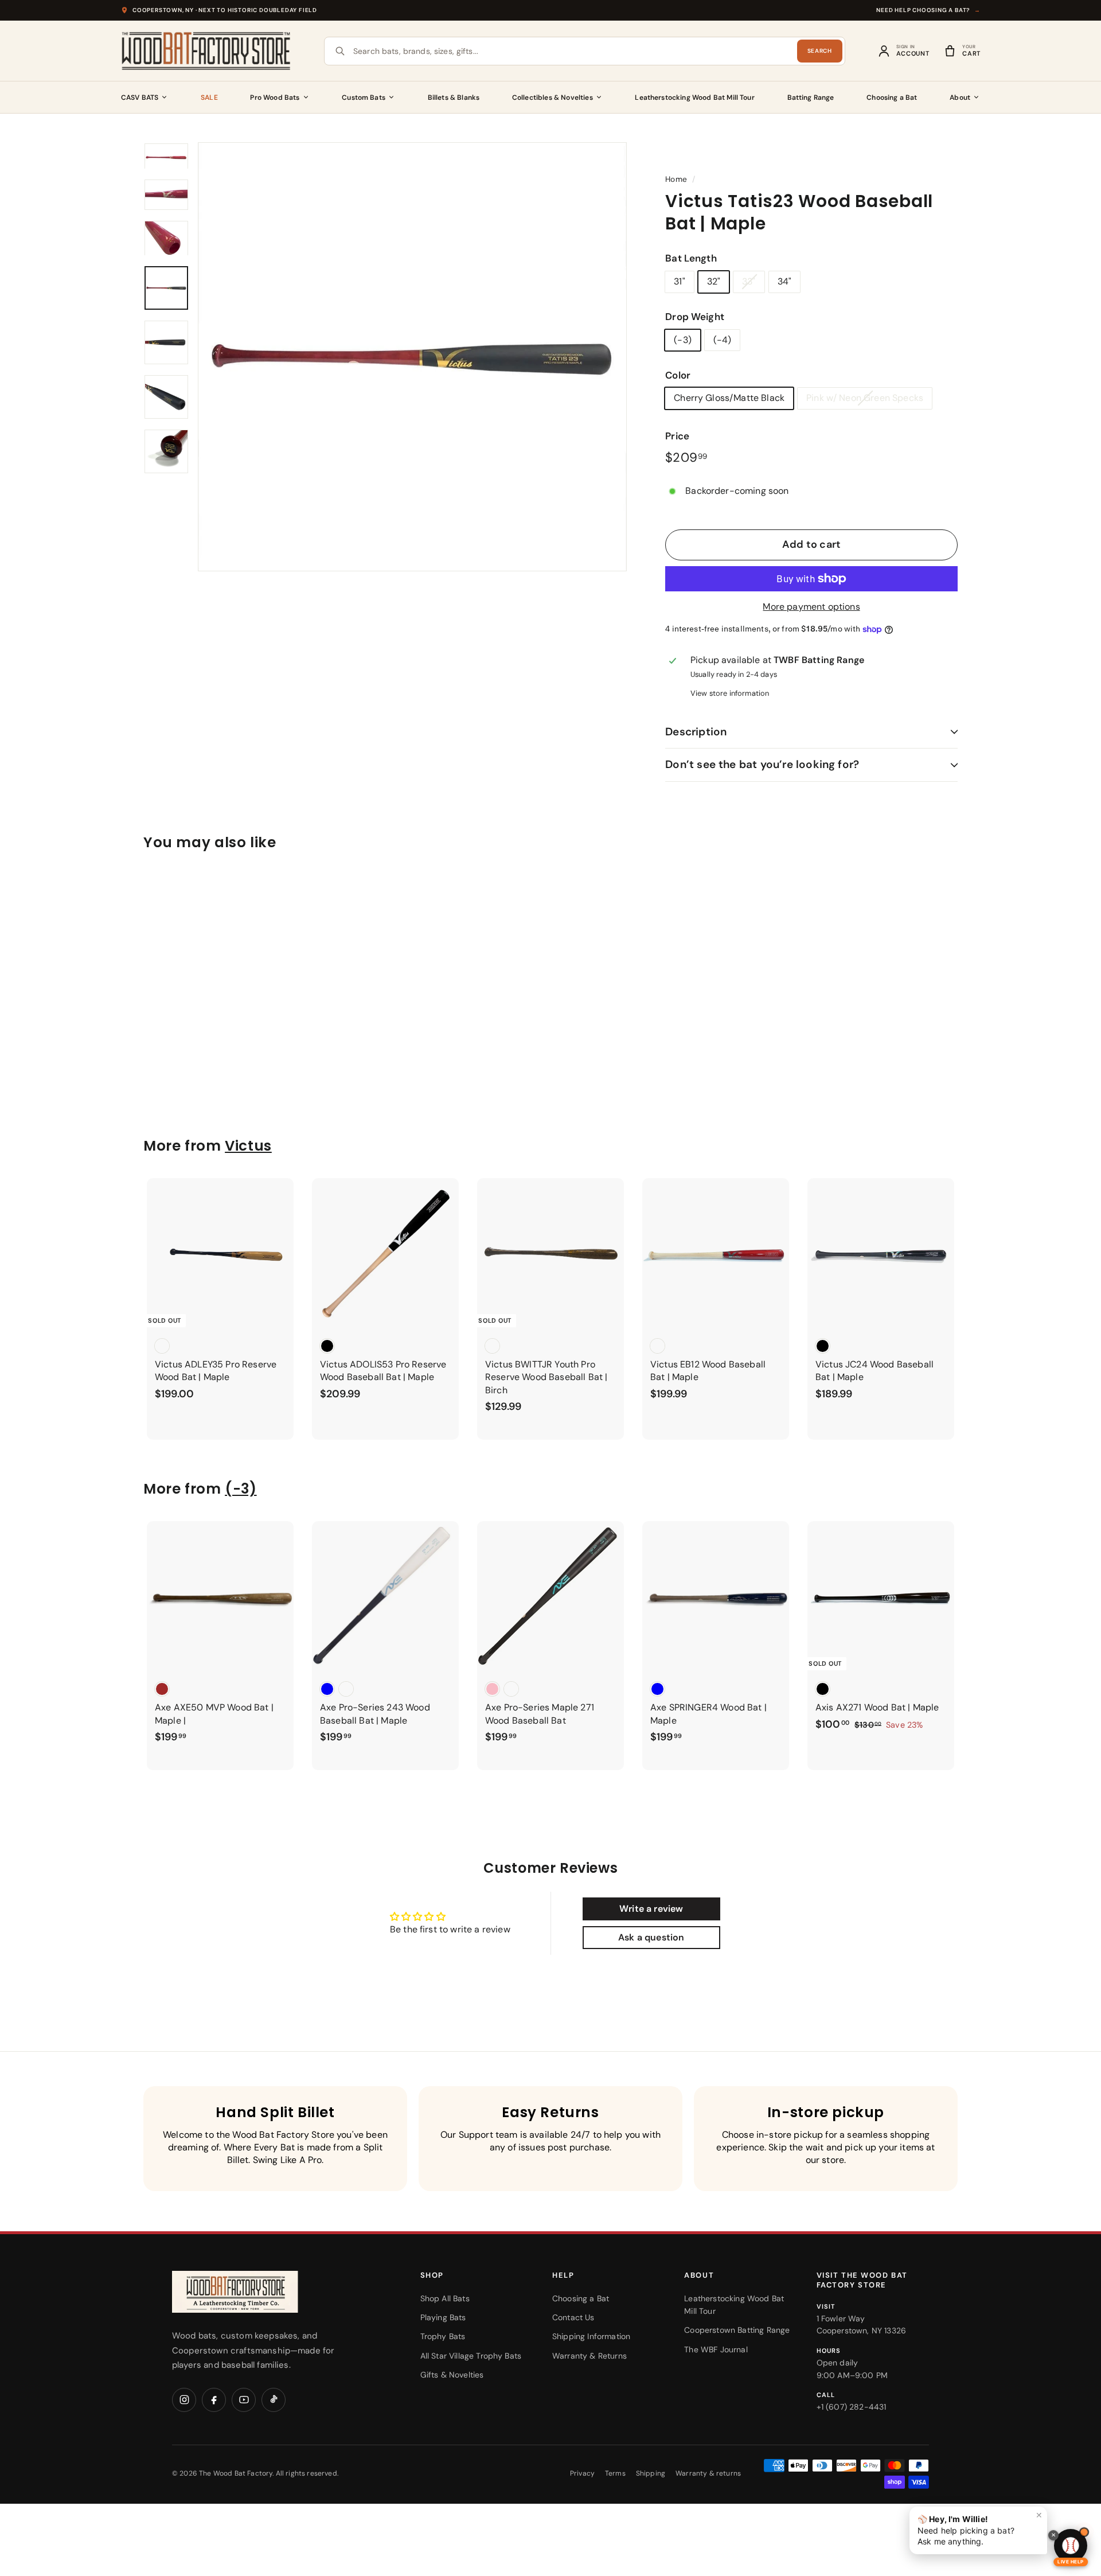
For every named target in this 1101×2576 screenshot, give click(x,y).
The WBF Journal (716, 2349)
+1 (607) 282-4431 (852, 2407)
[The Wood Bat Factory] (206, 51)
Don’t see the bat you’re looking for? (762, 764)
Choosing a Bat (892, 98)
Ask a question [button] (651, 1937)
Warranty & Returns (589, 2356)
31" (679, 281)
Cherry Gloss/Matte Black (729, 398)
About (960, 98)
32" (714, 281)
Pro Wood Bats (275, 98)
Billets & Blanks (454, 98)
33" (749, 281)
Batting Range (811, 98)
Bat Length (691, 258)
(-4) (723, 340)
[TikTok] (274, 2400)
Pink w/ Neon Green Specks (865, 398)
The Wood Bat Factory (236, 2473)
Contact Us (573, 2317)
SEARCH (820, 51)
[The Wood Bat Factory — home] (258, 2292)
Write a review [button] (651, 1909)
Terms (615, 2473)
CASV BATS (140, 98)
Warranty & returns (708, 2473)
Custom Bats (364, 98)
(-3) (683, 340)
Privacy (582, 2473)
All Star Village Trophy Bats (471, 2356)
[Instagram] (184, 2400)
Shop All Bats (445, 2298)
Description (696, 732)
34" (784, 281)
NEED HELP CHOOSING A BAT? (928, 10)
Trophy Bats (443, 2336)
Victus (248, 1146)
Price (677, 436)
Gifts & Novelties (452, 2375)
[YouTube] (244, 2400)
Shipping (651, 2473)
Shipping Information (591, 2336)
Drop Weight (695, 317)
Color (678, 375)
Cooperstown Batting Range (737, 2330)
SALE (209, 98)
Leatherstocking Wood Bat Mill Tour (694, 98)
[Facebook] (214, 2400)
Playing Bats (443, 2317)
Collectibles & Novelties (553, 98)
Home (676, 179)
